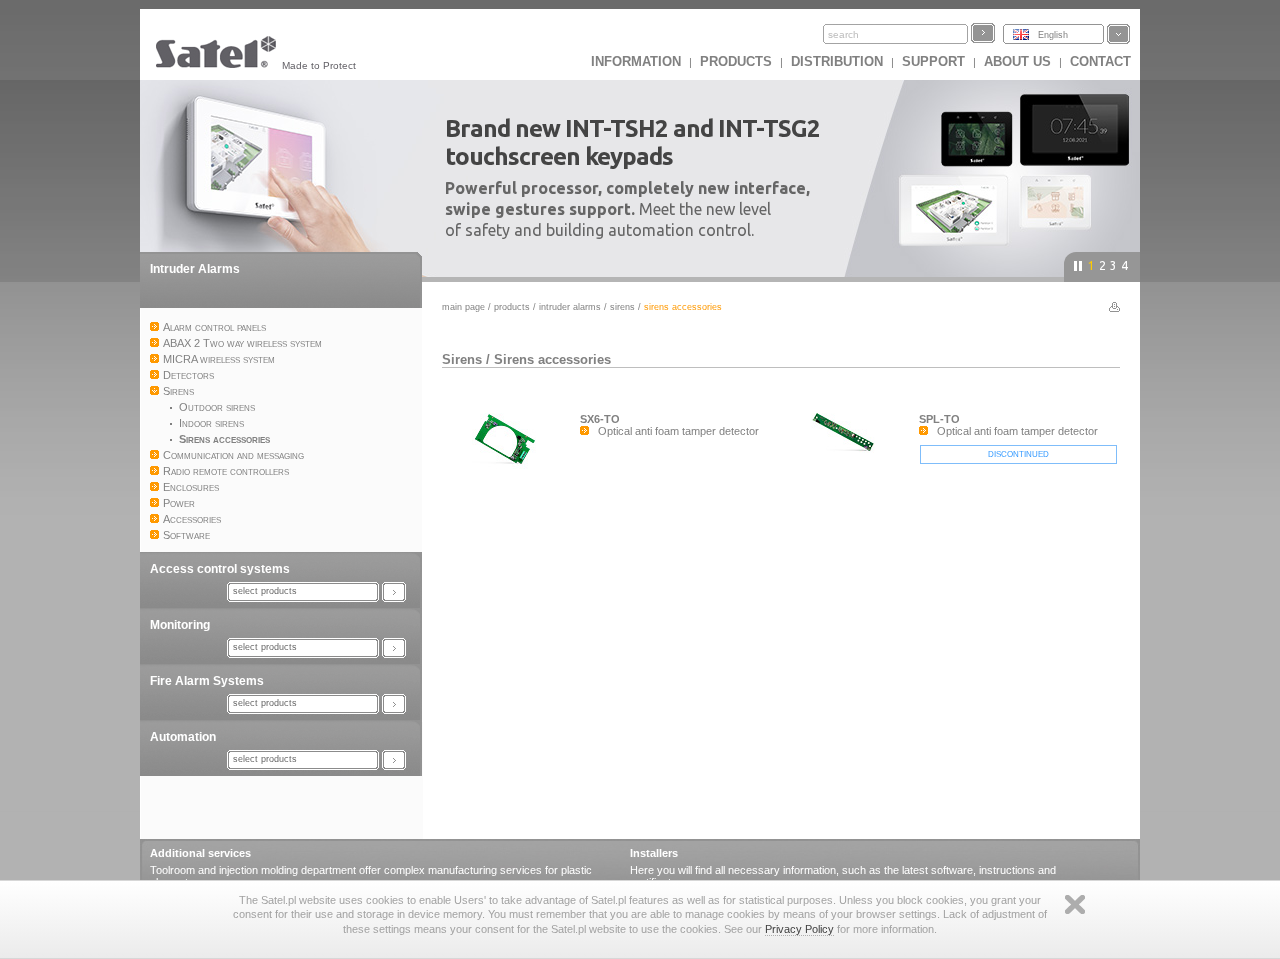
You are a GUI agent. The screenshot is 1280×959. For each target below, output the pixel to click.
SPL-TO (939, 419)
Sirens (622, 307)
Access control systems (220, 569)
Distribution (837, 61)
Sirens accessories (552, 359)
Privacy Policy (799, 929)
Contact (1100, 61)
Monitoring (180, 625)
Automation (183, 737)
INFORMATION (636, 61)
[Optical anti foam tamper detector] (511, 469)
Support (933, 61)
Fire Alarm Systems (207, 681)
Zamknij (1075, 904)
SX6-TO (600, 419)
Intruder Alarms (195, 269)
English (1053, 35)
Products (736, 61)
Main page (463, 307)
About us (1017, 61)
